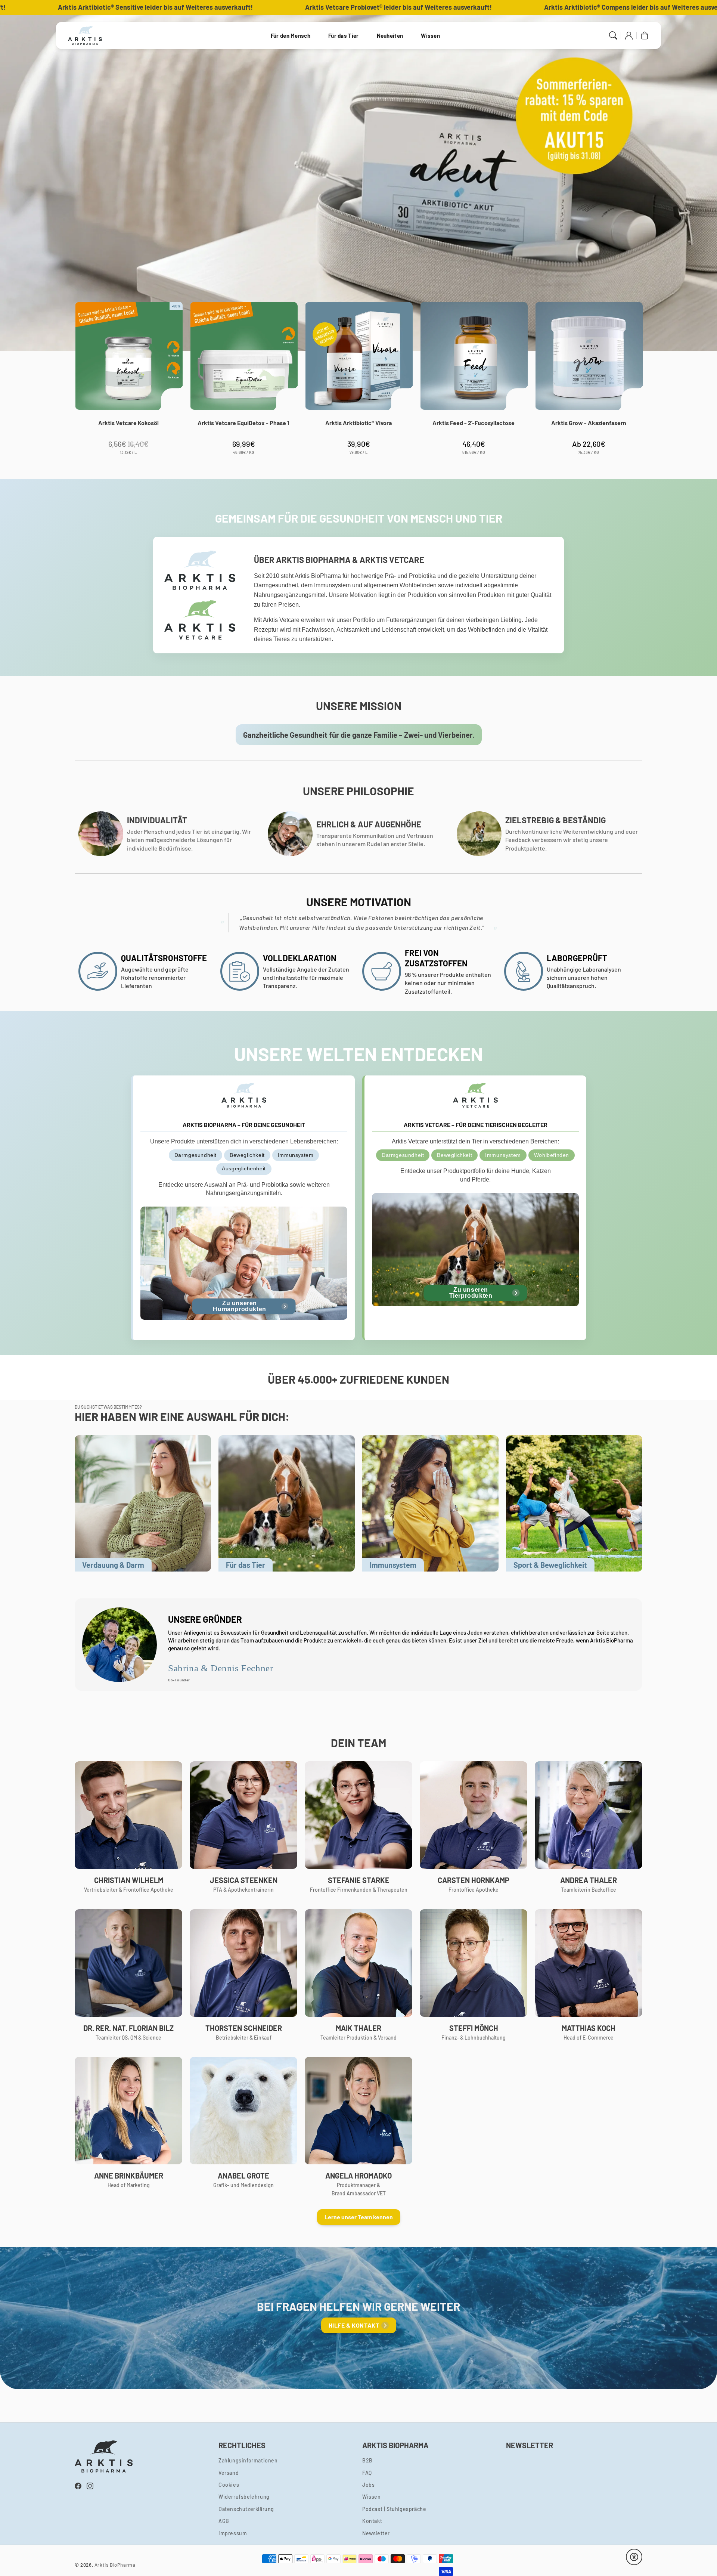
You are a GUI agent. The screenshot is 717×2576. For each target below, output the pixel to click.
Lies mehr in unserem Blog (124, 127)
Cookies (229, 2485)
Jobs (368, 2485)
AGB (224, 2521)
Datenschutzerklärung (246, 2509)
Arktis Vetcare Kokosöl (128, 423)
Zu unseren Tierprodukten (471, 1293)
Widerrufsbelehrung (244, 2497)
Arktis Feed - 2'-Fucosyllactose (474, 423)
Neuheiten (390, 35)
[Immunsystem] (430, 1503)
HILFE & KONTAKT (354, 2325)
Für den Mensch (291, 35)
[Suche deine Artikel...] (613, 35)
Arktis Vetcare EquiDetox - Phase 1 (243, 423)
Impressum (233, 2533)
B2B (367, 2460)
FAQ (367, 2473)
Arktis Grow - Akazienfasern (589, 423)
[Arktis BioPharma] (85, 35)
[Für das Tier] (287, 1503)
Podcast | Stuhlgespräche (394, 2509)
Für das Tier (344, 35)
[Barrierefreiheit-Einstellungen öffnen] (634, 2557)
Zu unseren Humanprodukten (239, 1306)
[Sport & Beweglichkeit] (574, 1503)
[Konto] (629, 35)
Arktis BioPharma (115, 2565)
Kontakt (372, 2521)
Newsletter (376, 2533)
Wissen (430, 35)
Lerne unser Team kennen (359, 2217)
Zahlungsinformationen (248, 2460)
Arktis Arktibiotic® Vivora (358, 423)
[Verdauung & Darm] (143, 1503)
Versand (229, 2473)
